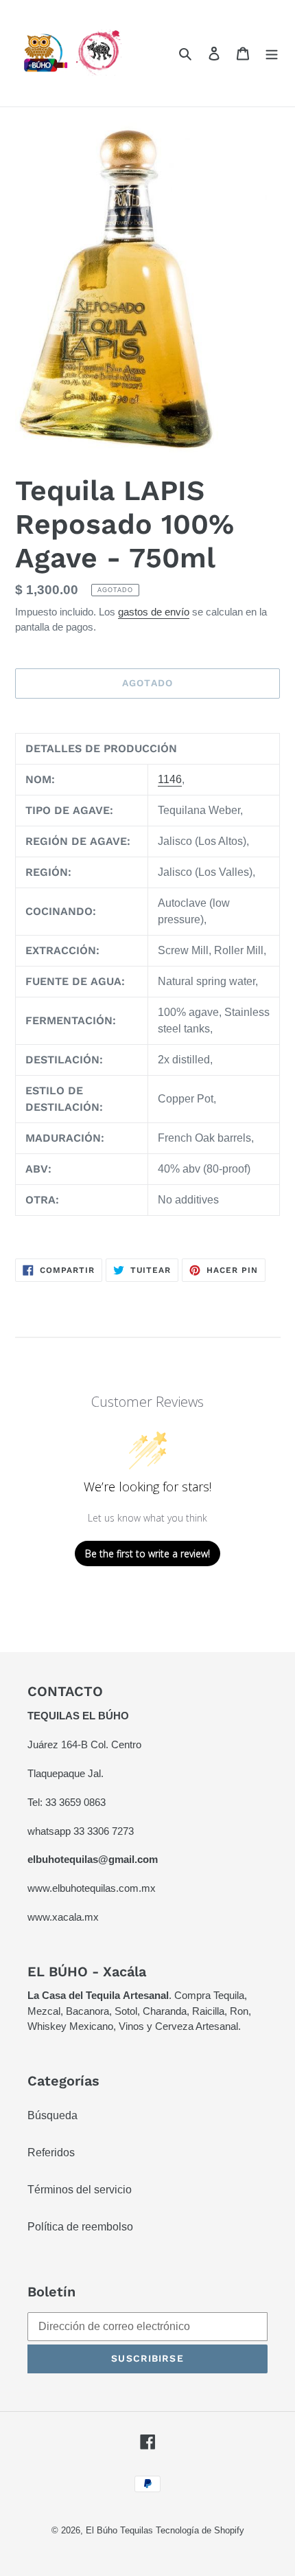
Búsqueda (52, 2115)
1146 (170, 779)
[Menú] (272, 54)
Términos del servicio (80, 2190)
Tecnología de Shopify (200, 2530)
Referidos (51, 2153)
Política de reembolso (80, 2227)
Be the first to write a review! (147, 1553)
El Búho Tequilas (121, 2530)
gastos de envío (154, 612)
